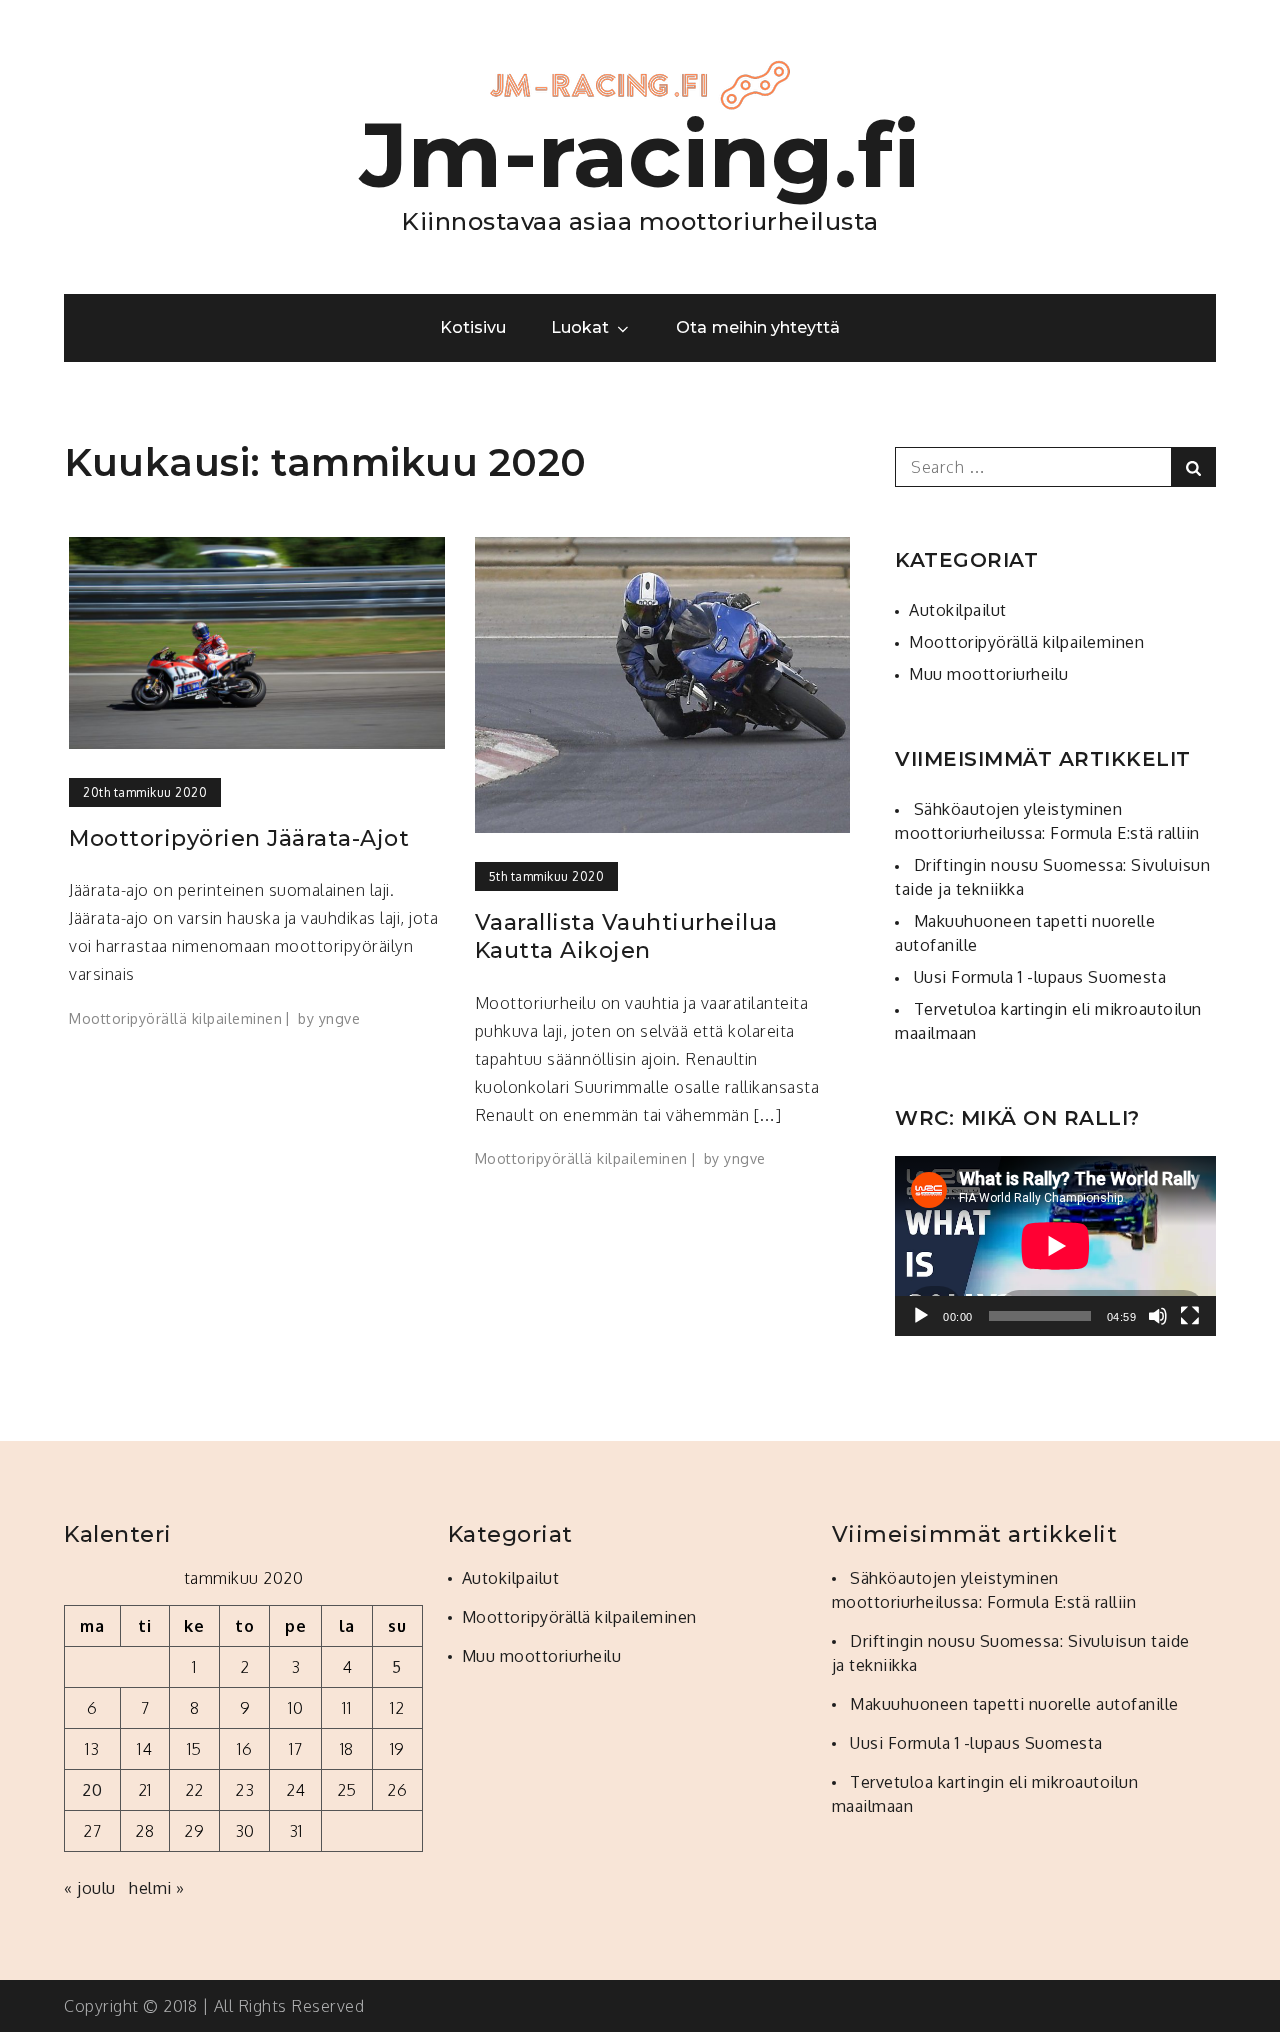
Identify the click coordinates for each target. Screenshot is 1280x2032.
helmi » (157, 1888)
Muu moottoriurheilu (989, 674)
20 (92, 1790)
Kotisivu (473, 327)
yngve (340, 1018)
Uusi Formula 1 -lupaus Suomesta (1040, 977)
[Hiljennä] (1158, 1316)
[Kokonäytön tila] (1190, 1316)
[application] (1055, 1246)
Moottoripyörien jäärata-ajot (239, 838)
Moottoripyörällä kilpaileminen (175, 1018)
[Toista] (921, 1316)
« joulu (90, 1888)
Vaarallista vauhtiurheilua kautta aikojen (626, 937)
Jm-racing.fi (640, 155)
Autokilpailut (958, 610)
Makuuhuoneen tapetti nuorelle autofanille (1014, 1704)
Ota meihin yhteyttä (758, 327)
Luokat (580, 327)
